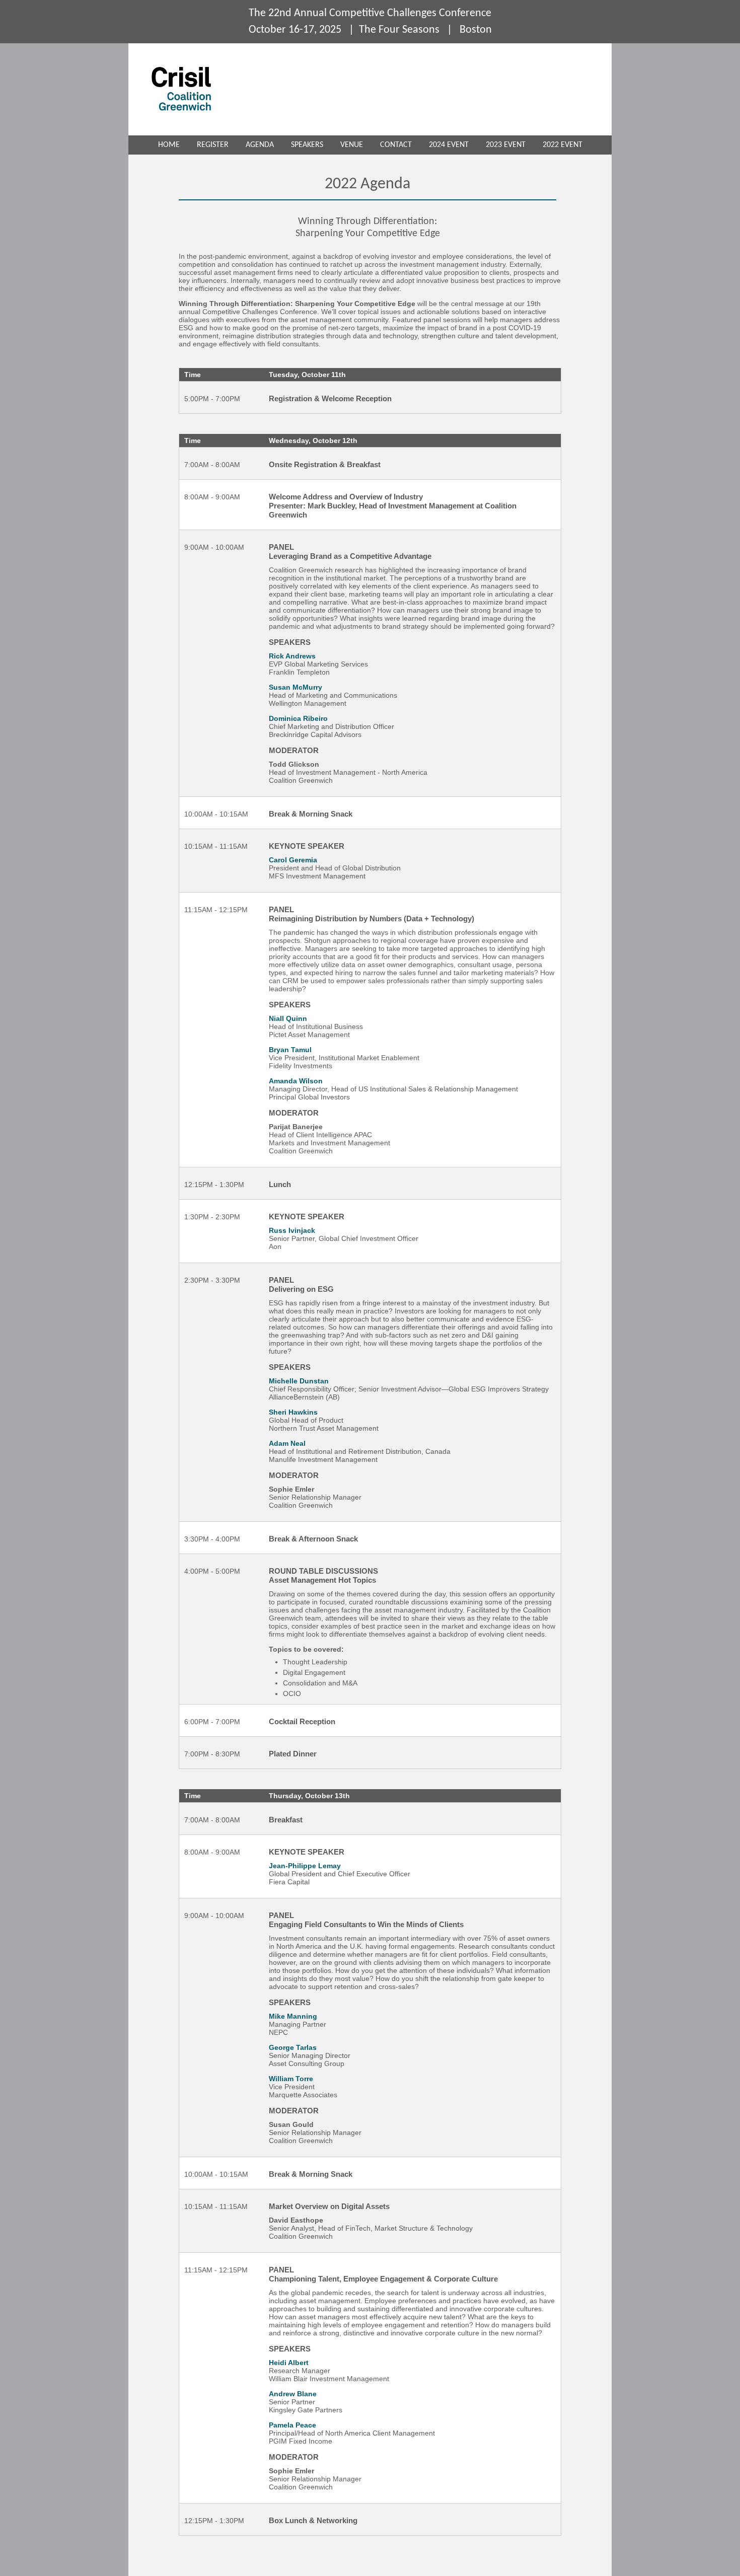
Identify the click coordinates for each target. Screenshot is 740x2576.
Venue (352, 145)
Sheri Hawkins (293, 1412)
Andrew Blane (293, 2394)
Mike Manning (293, 2016)
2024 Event (449, 145)
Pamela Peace (292, 2425)
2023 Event (506, 145)
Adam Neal (287, 1443)
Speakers (307, 145)
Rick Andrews (292, 656)
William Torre (291, 2079)
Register (213, 145)
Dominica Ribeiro (298, 718)
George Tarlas (293, 2047)
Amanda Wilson (296, 1081)
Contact (396, 145)
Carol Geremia (293, 860)
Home (169, 145)
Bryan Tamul (290, 1050)
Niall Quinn (288, 1018)
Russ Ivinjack (292, 1230)
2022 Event (563, 145)
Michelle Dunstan (299, 1381)
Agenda (260, 145)
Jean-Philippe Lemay (305, 1866)
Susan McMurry (295, 687)
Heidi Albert (289, 2363)
